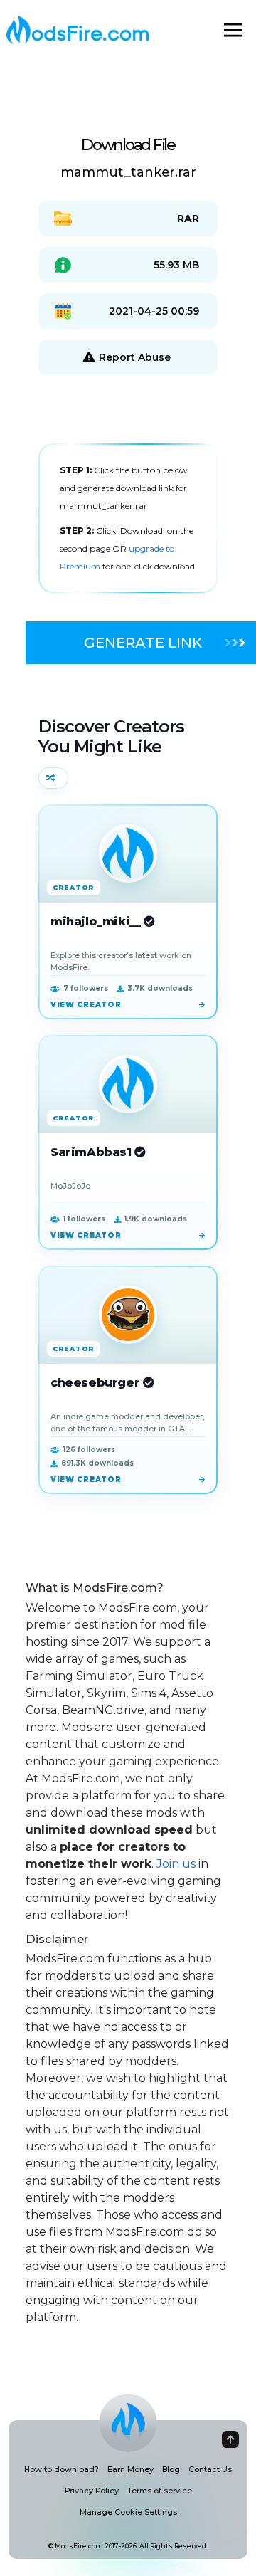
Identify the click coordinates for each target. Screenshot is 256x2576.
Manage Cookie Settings (128, 2512)
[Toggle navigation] (233, 30)
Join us (176, 1864)
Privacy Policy (92, 2491)
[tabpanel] (128, 518)
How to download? (62, 2470)
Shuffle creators (53, 778)
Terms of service (160, 2491)
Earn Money (130, 2470)
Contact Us (210, 2470)
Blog (171, 2470)
